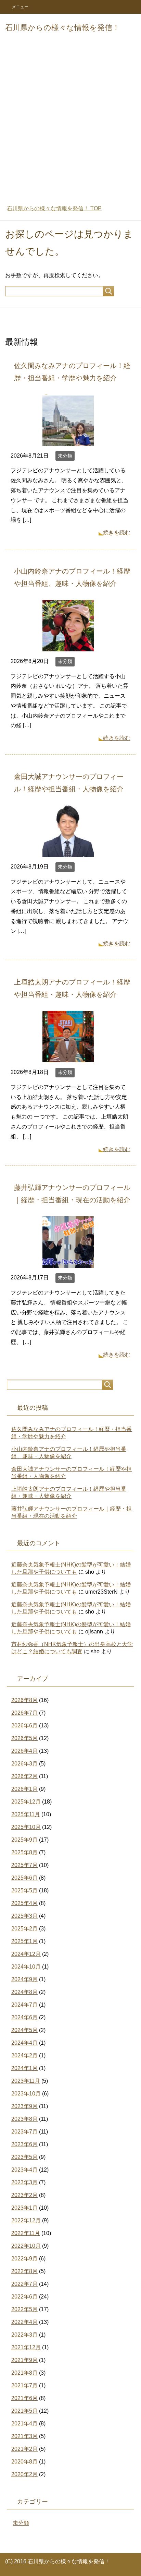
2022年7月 (24, 2284)
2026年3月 (24, 1764)
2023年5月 (24, 2157)
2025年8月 (24, 1852)
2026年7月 (24, 1713)
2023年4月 (24, 2170)
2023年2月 (24, 2195)
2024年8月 (24, 1992)
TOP (54, 208)
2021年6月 (24, 2398)
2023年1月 (24, 2208)
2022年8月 (24, 2271)
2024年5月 (24, 2030)
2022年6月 (24, 2297)
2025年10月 (26, 1827)
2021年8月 (24, 2373)
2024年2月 (24, 2055)
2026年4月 (24, 1751)
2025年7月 (24, 1865)
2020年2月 (24, 2474)
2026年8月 (24, 1700)
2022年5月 (24, 2309)
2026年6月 (24, 1726)
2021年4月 (24, 2424)
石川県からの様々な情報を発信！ (62, 28)
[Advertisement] (70, 123)
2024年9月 (24, 1979)
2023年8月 (24, 2119)
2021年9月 (24, 2360)
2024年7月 (24, 2005)
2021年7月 (24, 2385)
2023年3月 (24, 2182)
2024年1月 (24, 2068)
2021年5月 (24, 2411)
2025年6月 (24, 1878)
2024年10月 (26, 1967)
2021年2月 (24, 2449)
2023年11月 (26, 2081)
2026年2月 (24, 1776)
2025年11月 (26, 1814)
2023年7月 (24, 2132)
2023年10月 (26, 2094)
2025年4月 (24, 1903)
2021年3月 (24, 2436)
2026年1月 (24, 1789)
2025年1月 (24, 1941)
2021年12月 (26, 2347)
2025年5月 (24, 1890)
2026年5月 (24, 1738)
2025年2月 (24, 1929)
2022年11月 (26, 2233)
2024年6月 (24, 2017)
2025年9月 (24, 1840)
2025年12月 (26, 1802)
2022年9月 (24, 2259)
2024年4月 (24, 2043)
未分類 (65, 456)
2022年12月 (26, 2220)
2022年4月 (24, 2322)
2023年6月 (24, 2144)
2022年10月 (26, 2246)
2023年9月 (24, 2106)
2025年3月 (24, 1916)
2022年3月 (24, 2335)
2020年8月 (24, 2462)
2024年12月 (26, 1954)
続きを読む (117, 533)
